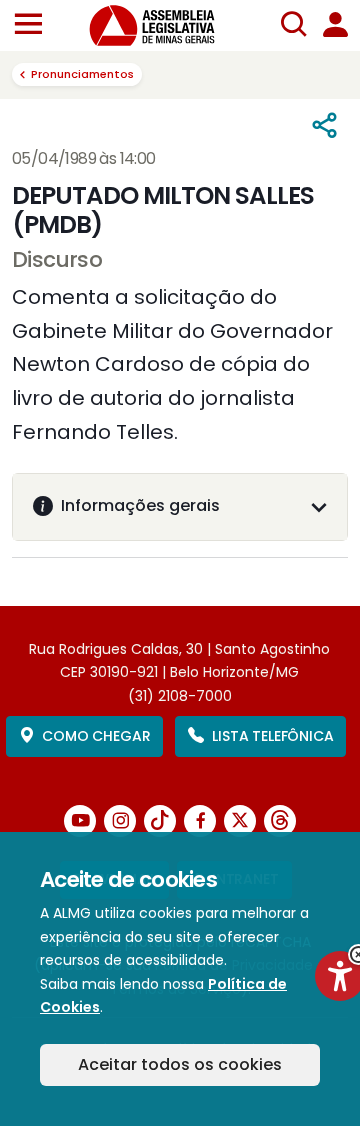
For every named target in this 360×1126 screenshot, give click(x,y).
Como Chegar (96, 736)
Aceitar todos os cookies (180, 1064)
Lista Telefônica (272, 736)
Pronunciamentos (82, 74)
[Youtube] (80, 821)
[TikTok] (160, 821)
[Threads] (280, 821)
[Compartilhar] (325, 126)
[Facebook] (200, 821)
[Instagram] (120, 821)
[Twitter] (240, 821)
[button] (28, 25)
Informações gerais (140, 505)
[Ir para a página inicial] (164, 25)
